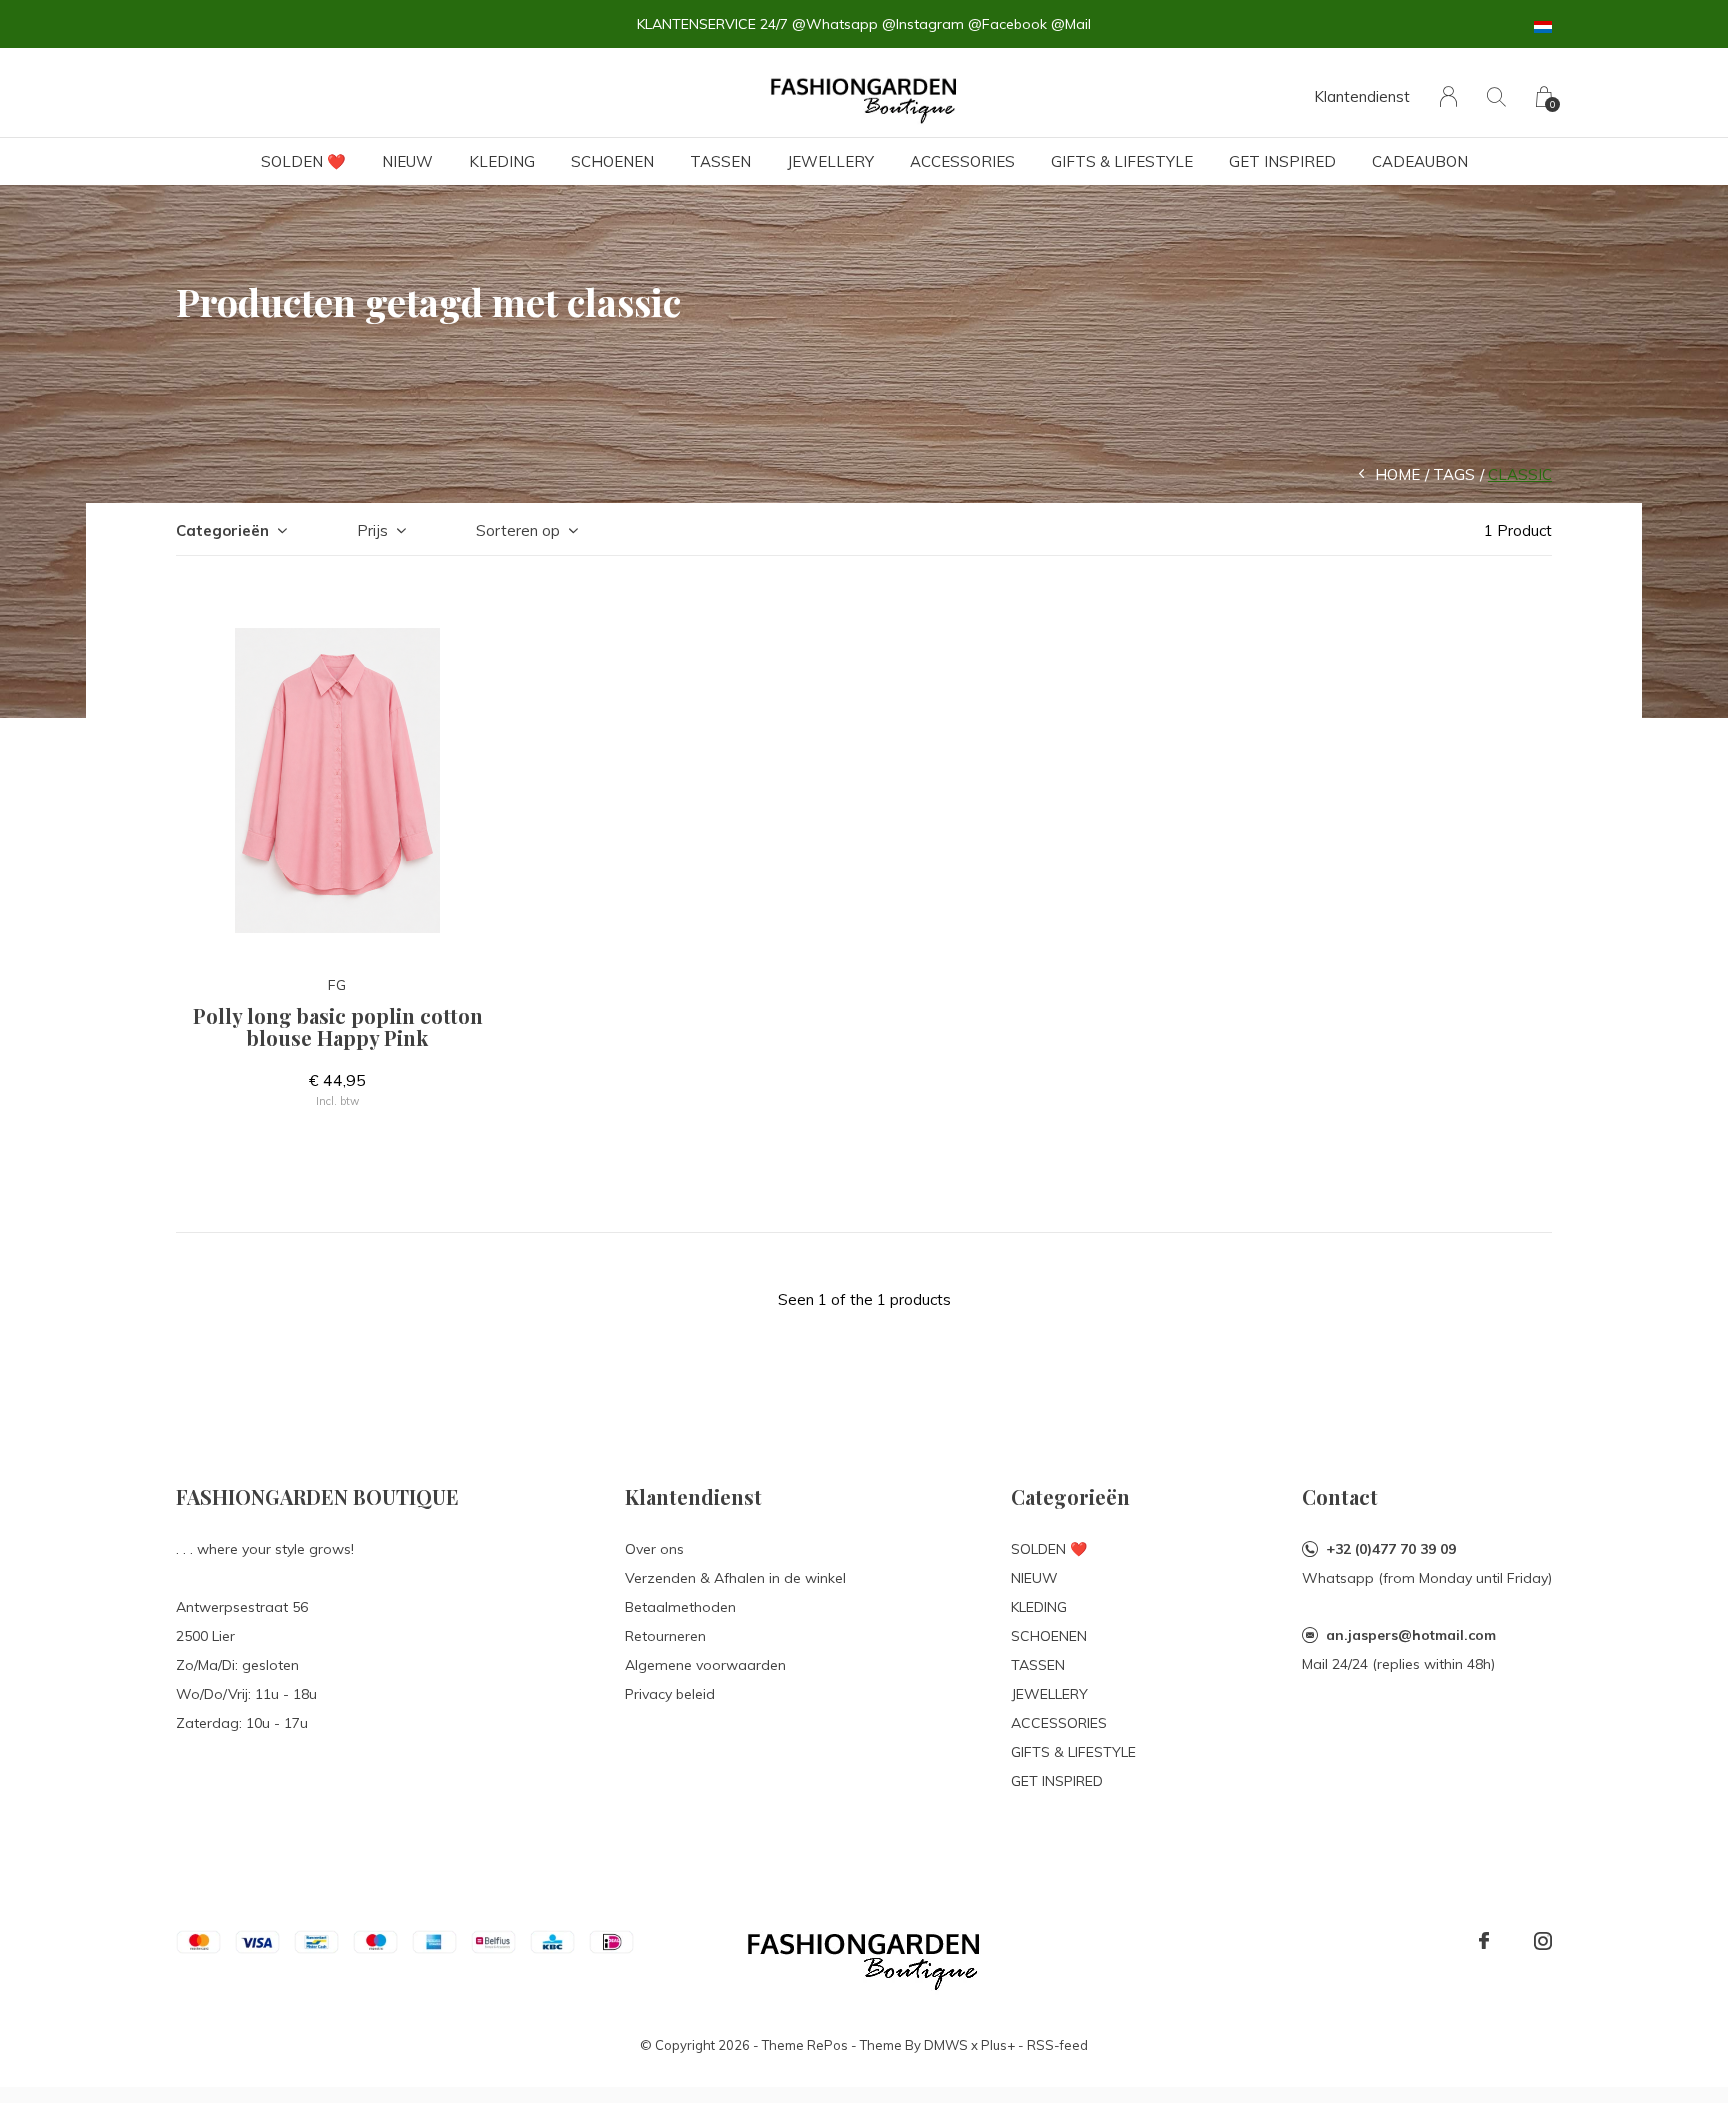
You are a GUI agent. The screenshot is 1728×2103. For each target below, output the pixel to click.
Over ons (654, 1549)
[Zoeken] (1496, 96)
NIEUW (407, 161)
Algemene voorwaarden (705, 1665)
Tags (1454, 474)
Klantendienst (1362, 96)
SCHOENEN (612, 161)
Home (1397, 474)
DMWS (946, 2045)
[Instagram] (1543, 1941)
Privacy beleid (670, 1694)
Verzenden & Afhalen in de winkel (735, 1578)
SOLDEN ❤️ (303, 161)
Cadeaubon (1420, 161)
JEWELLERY (830, 161)
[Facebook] (1484, 1941)
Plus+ (998, 2045)
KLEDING (502, 161)
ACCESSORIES (962, 161)
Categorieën (222, 530)
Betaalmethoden (680, 1607)
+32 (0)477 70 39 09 (1391, 1549)
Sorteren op (518, 530)
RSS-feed (1057, 2045)
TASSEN (720, 161)
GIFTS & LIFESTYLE (1122, 161)
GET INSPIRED (1282, 161)
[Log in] (1448, 96)
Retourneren (665, 1636)
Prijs (372, 530)
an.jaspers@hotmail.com (1411, 1635)
